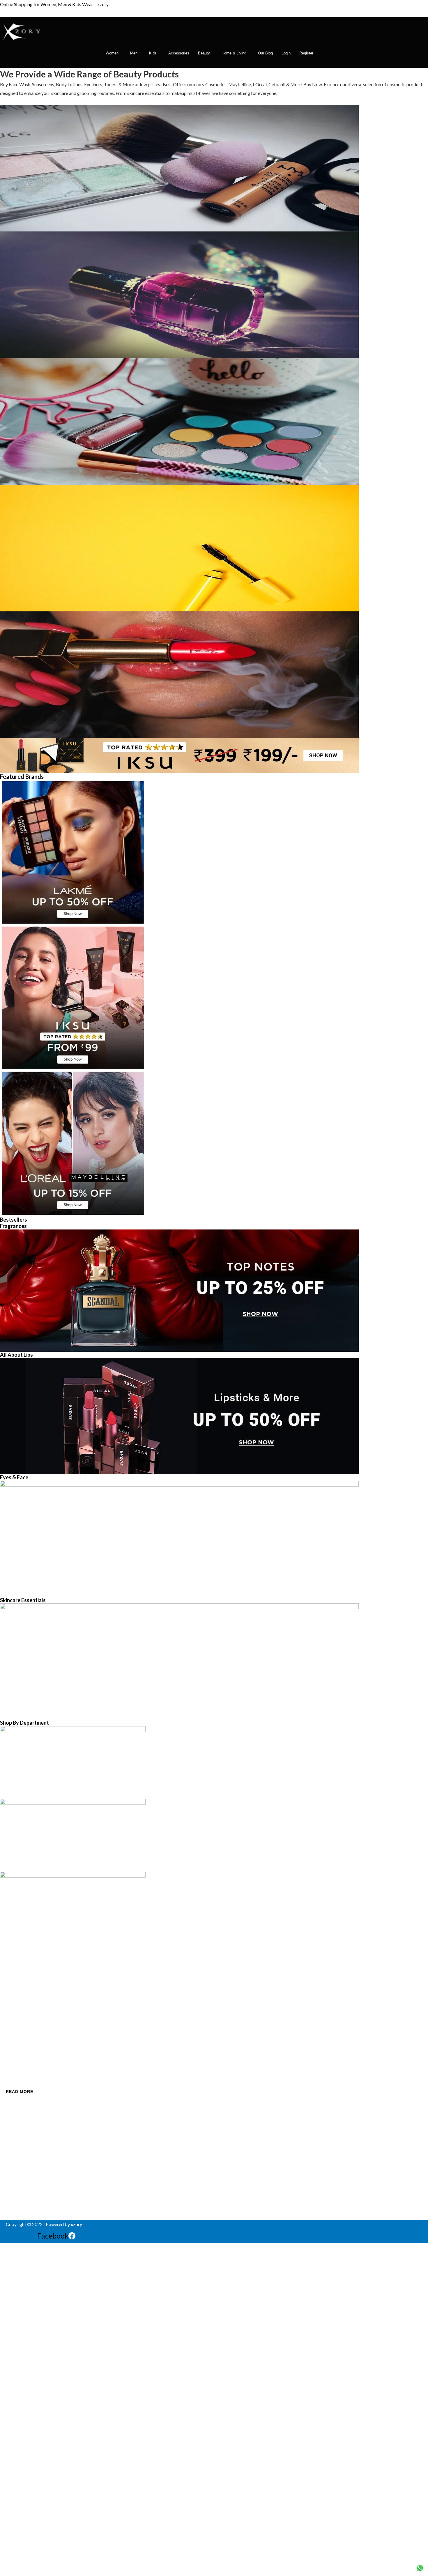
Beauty (204, 53)
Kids (153, 53)
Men (134, 53)
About (12, 1991)
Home (12, 1981)
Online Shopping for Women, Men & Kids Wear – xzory (54, 4)
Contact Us (17, 2000)
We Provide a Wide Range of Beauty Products (89, 74)
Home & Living (234, 53)
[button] (114, 53)
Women (112, 53)
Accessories (179, 53)
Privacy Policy (20, 2010)
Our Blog (265, 53)
